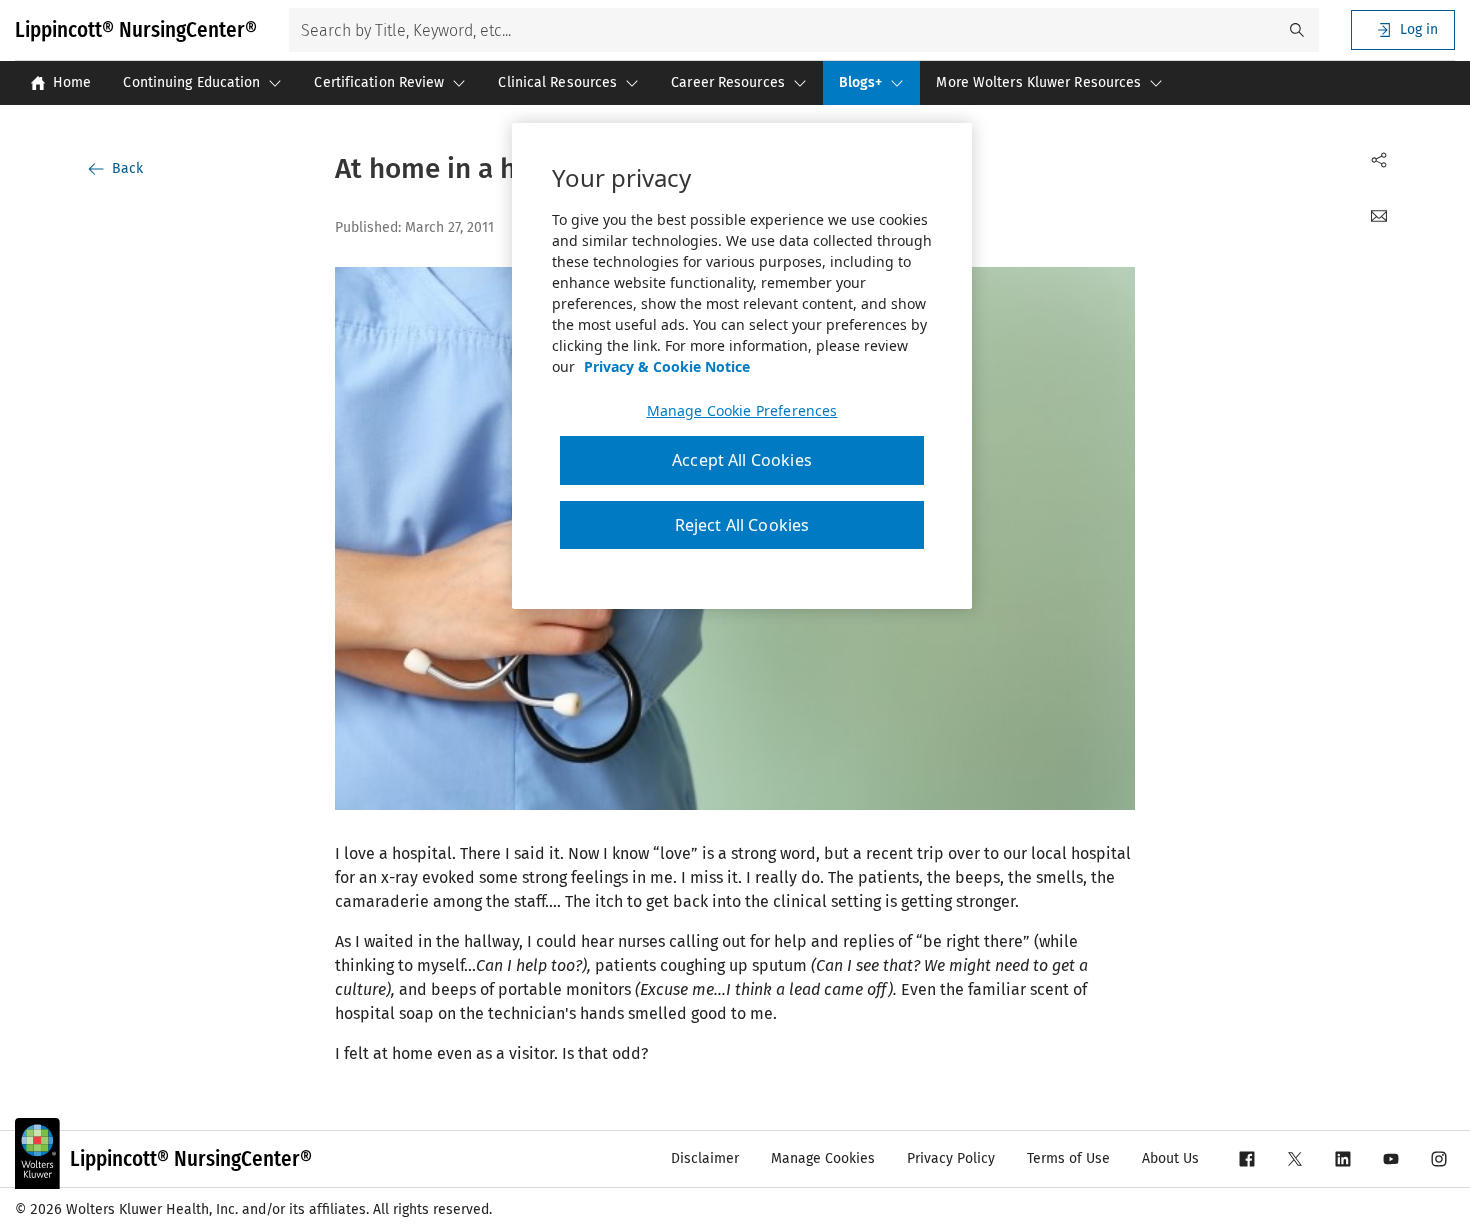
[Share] (1379, 160)
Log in (1419, 29)
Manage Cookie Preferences (742, 411)
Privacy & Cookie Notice (667, 366)
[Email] (1379, 216)
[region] (742, 366)
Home (72, 82)
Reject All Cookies (742, 525)
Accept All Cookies (742, 460)
